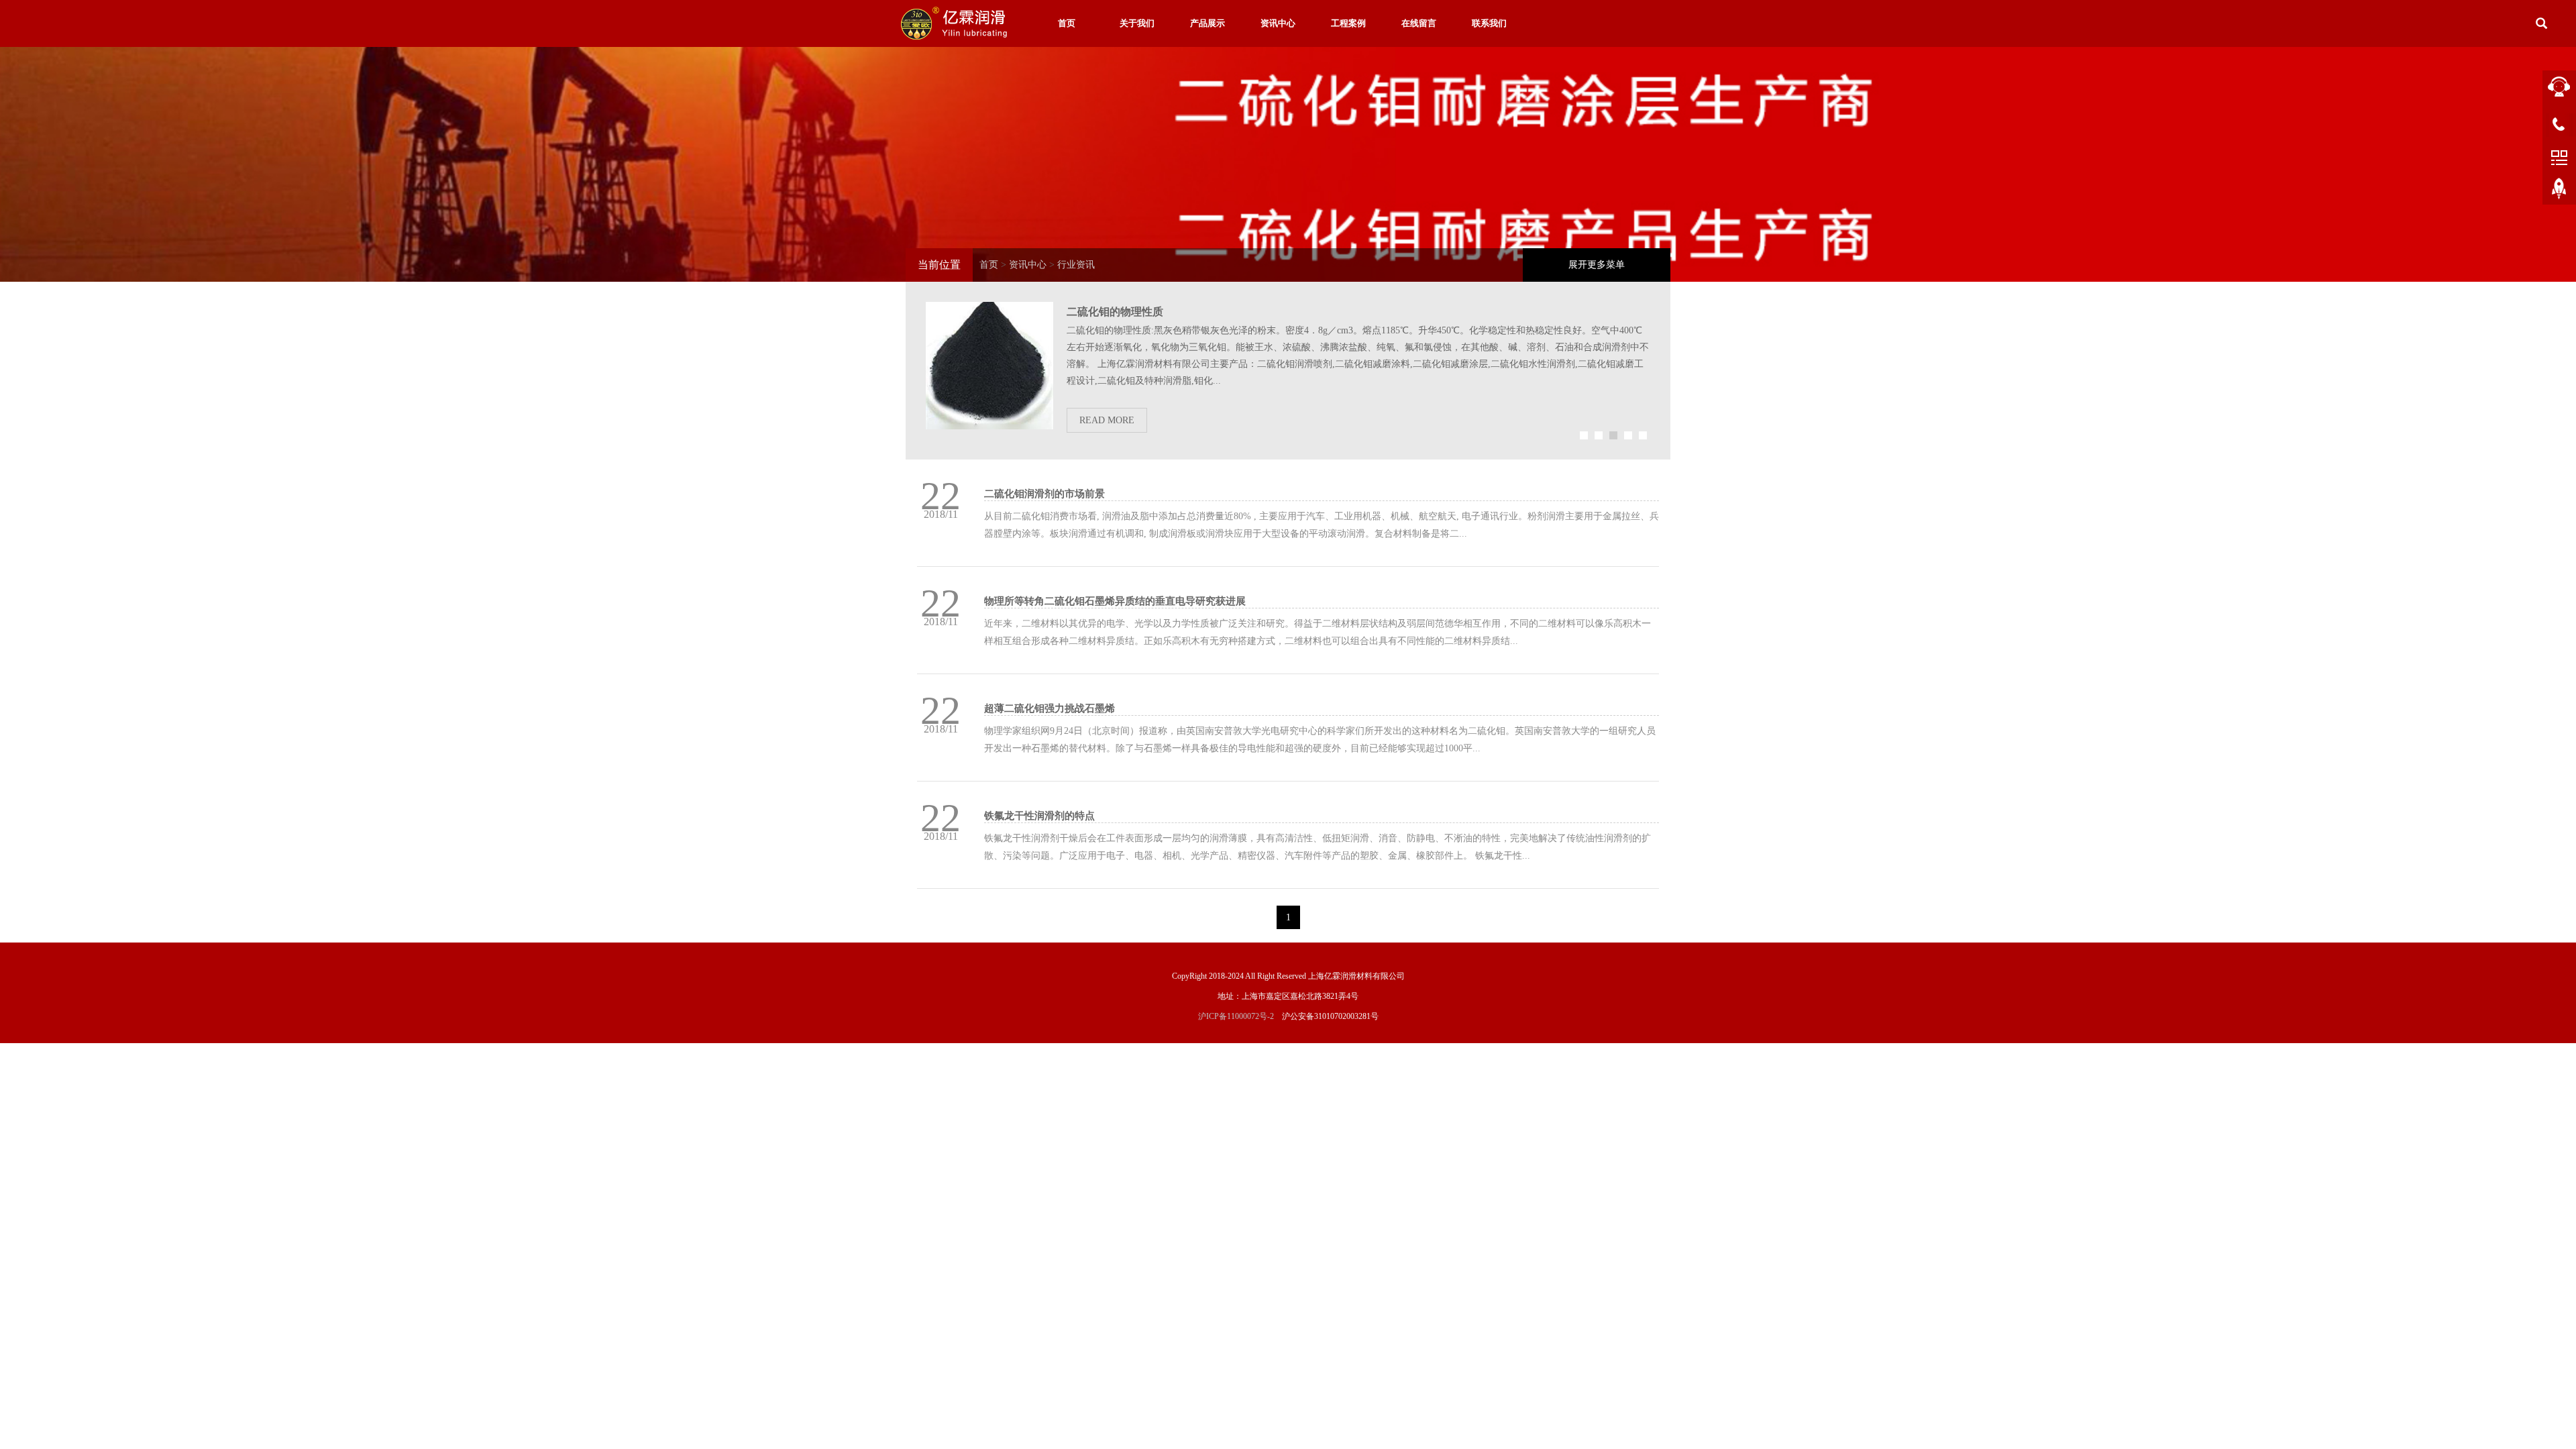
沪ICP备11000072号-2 (1236, 1016)
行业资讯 (1076, 265)
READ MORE (1107, 420)
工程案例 (1348, 23)
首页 (1067, 23)
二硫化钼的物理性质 (1115, 312)
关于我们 (1137, 23)
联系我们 (1489, 23)
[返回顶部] (2559, 191)
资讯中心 (1278, 23)
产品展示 (1207, 23)
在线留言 (1419, 23)
